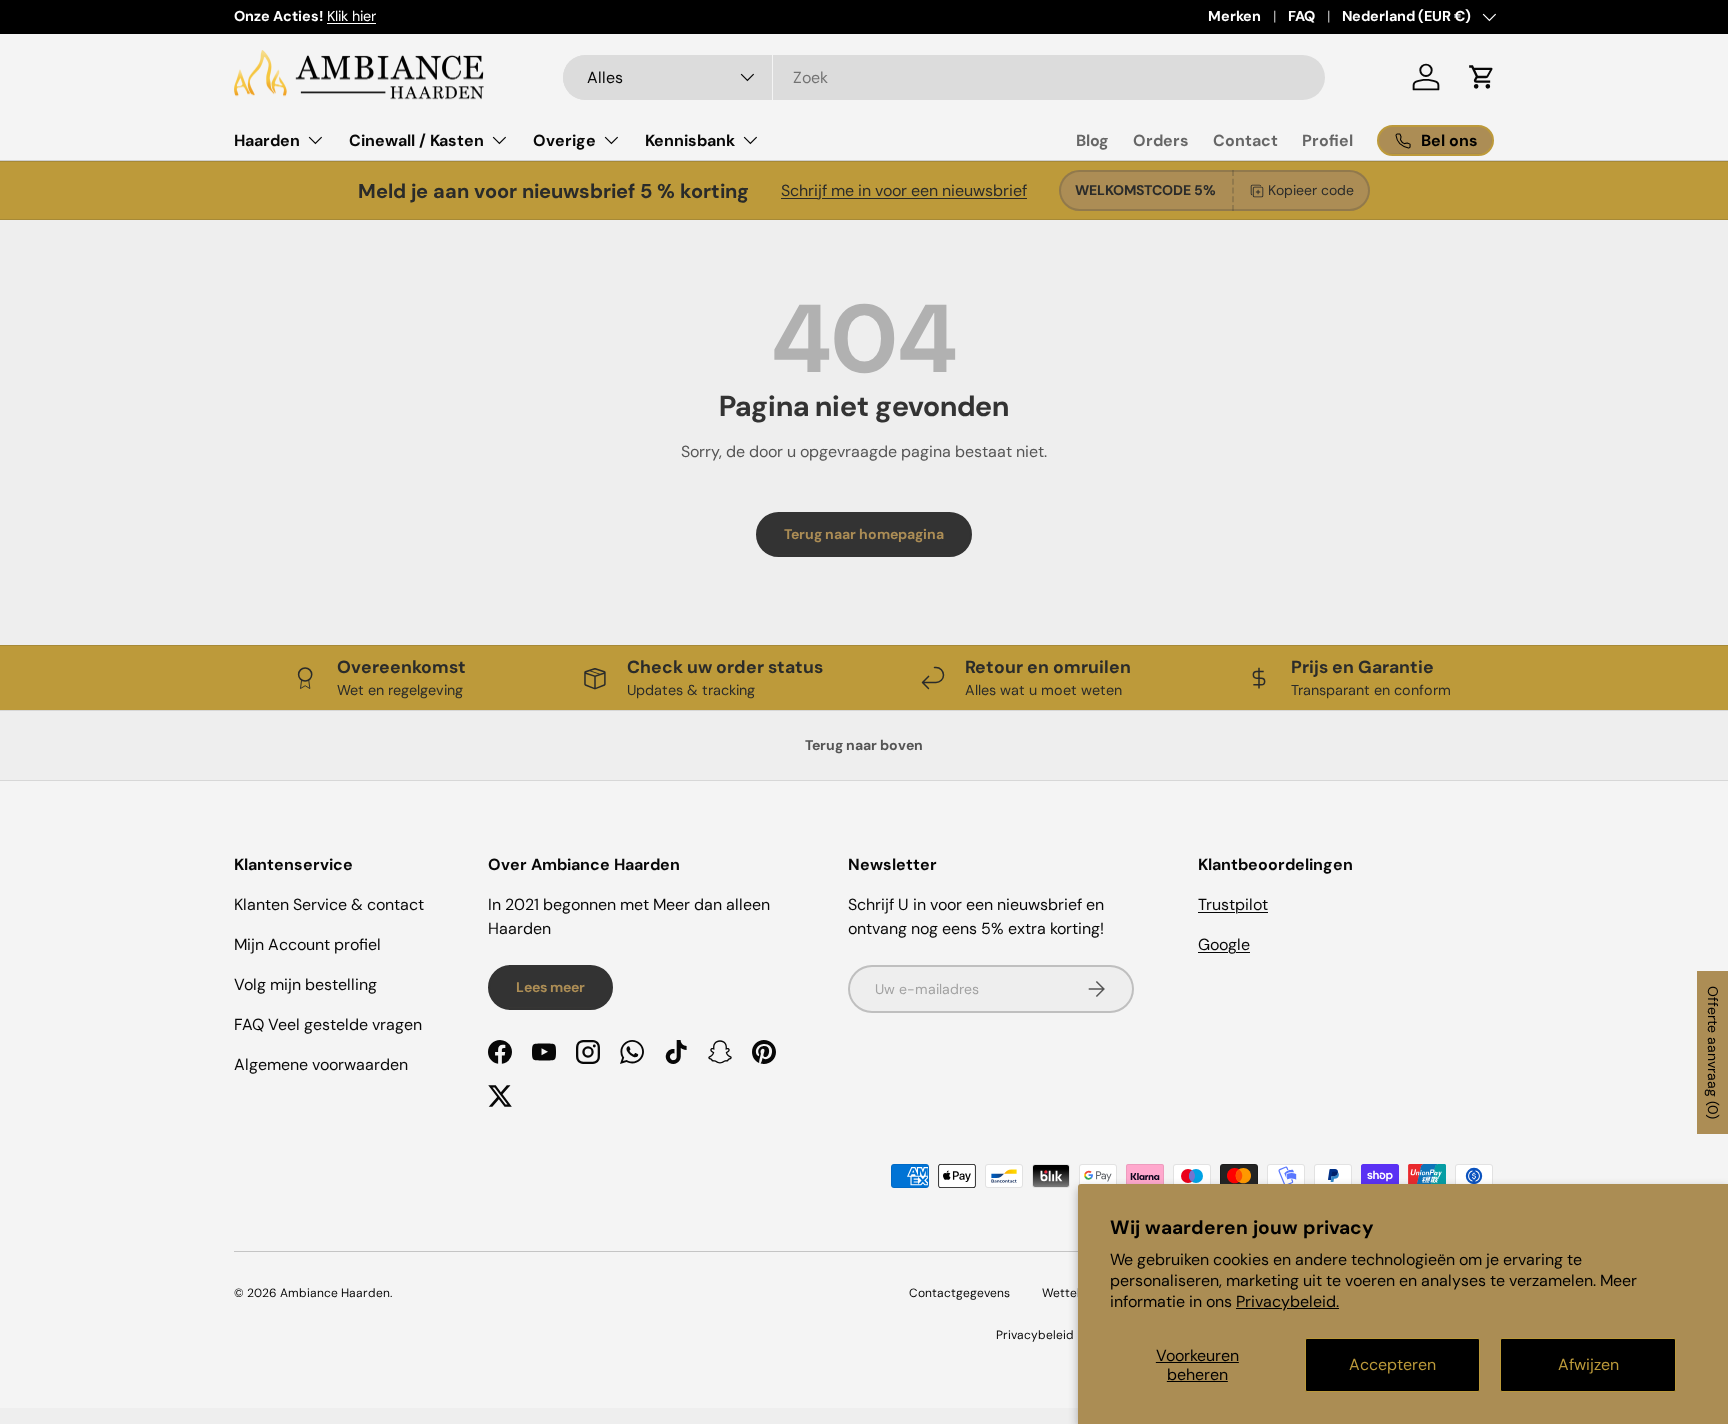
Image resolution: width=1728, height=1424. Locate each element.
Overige (564, 140)
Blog (1092, 140)
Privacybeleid (1035, 1335)
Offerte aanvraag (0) (1713, 1052)
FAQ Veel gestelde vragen (328, 1024)
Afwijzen (1588, 1364)
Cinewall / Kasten (416, 140)
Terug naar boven (864, 745)
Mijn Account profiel (307, 944)
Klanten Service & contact (329, 904)
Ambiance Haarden (335, 1293)
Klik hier (351, 16)
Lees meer (550, 987)
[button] (1482, 77)
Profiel (1327, 140)
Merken (1234, 16)
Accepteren (1392, 1364)
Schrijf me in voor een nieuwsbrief (904, 190)
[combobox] (944, 77)
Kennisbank (690, 140)
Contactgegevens (959, 1293)
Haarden (267, 140)
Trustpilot (1233, 904)
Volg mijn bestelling (305, 984)
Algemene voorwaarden (321, 1064)
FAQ (1301, 16)
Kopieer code (1311, 190)
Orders (1161, 140)
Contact (1245, 140)
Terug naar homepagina (864, 534)
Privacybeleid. (1287, 1301)
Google (1224, 944)
